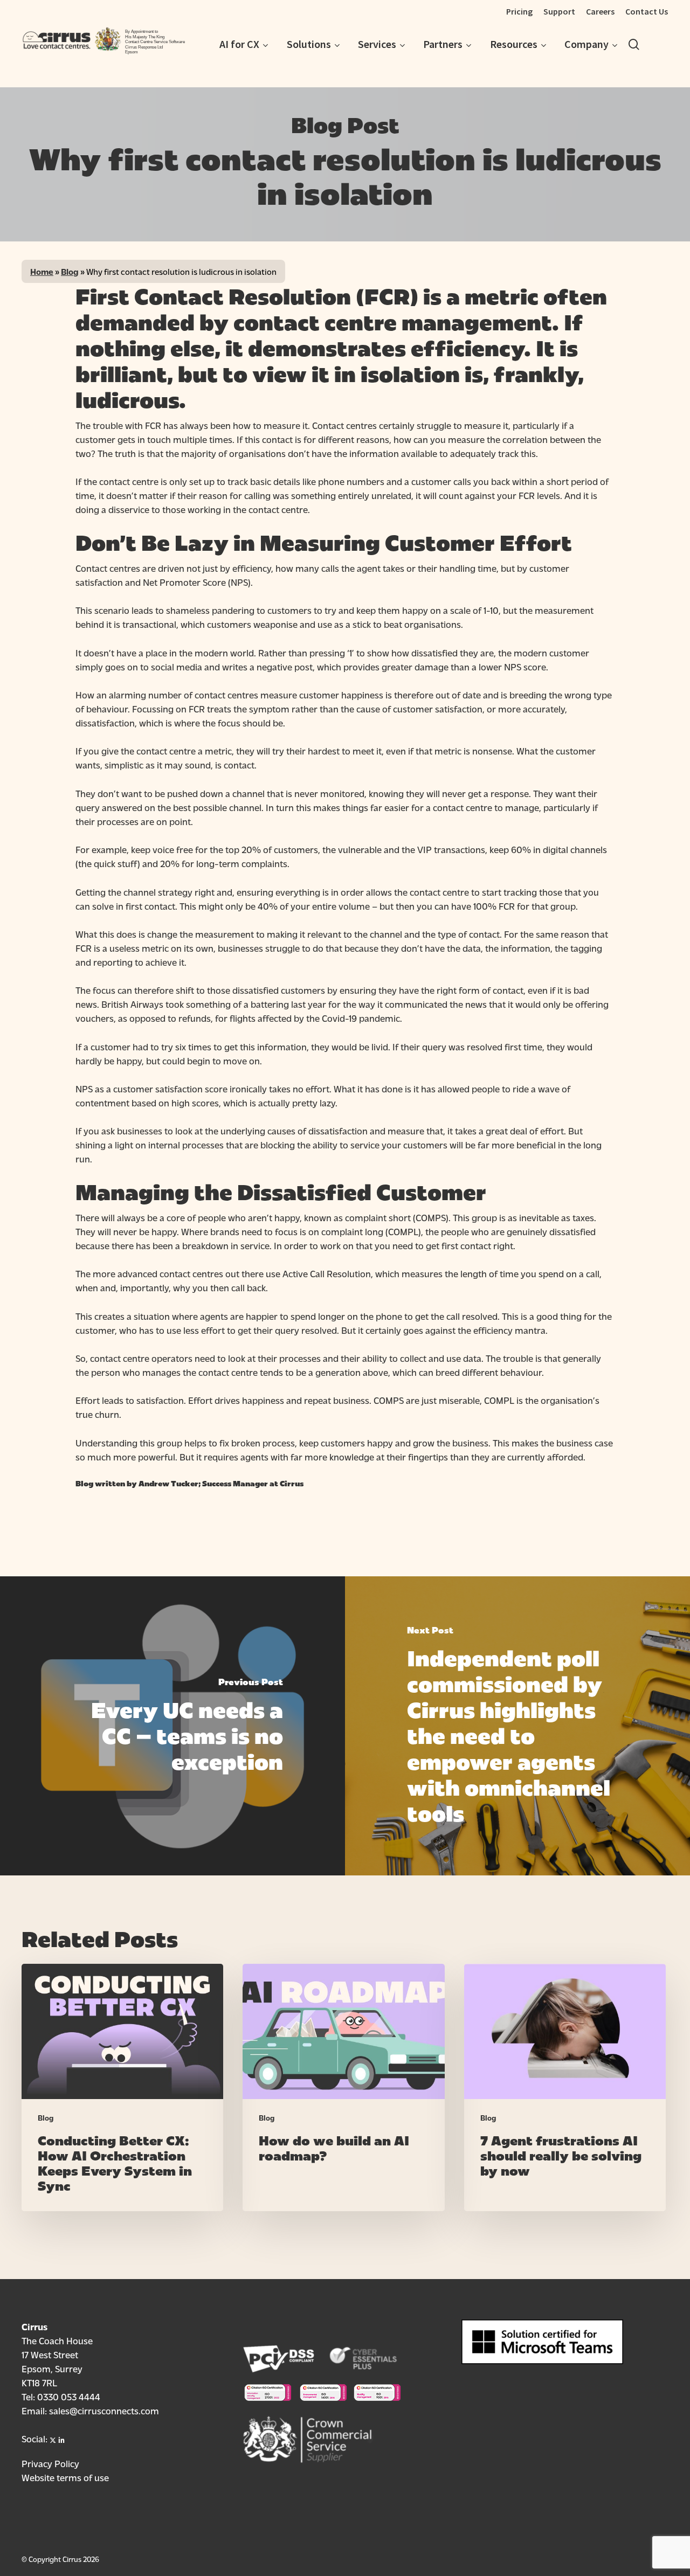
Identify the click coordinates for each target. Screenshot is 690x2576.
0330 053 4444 (69, 2396)
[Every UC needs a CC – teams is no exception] (172, 1726)
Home (42, 271)
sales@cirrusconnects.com (104, 2410)
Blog (70, 271)
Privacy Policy (50, 2463)
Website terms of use (65, 2477)
